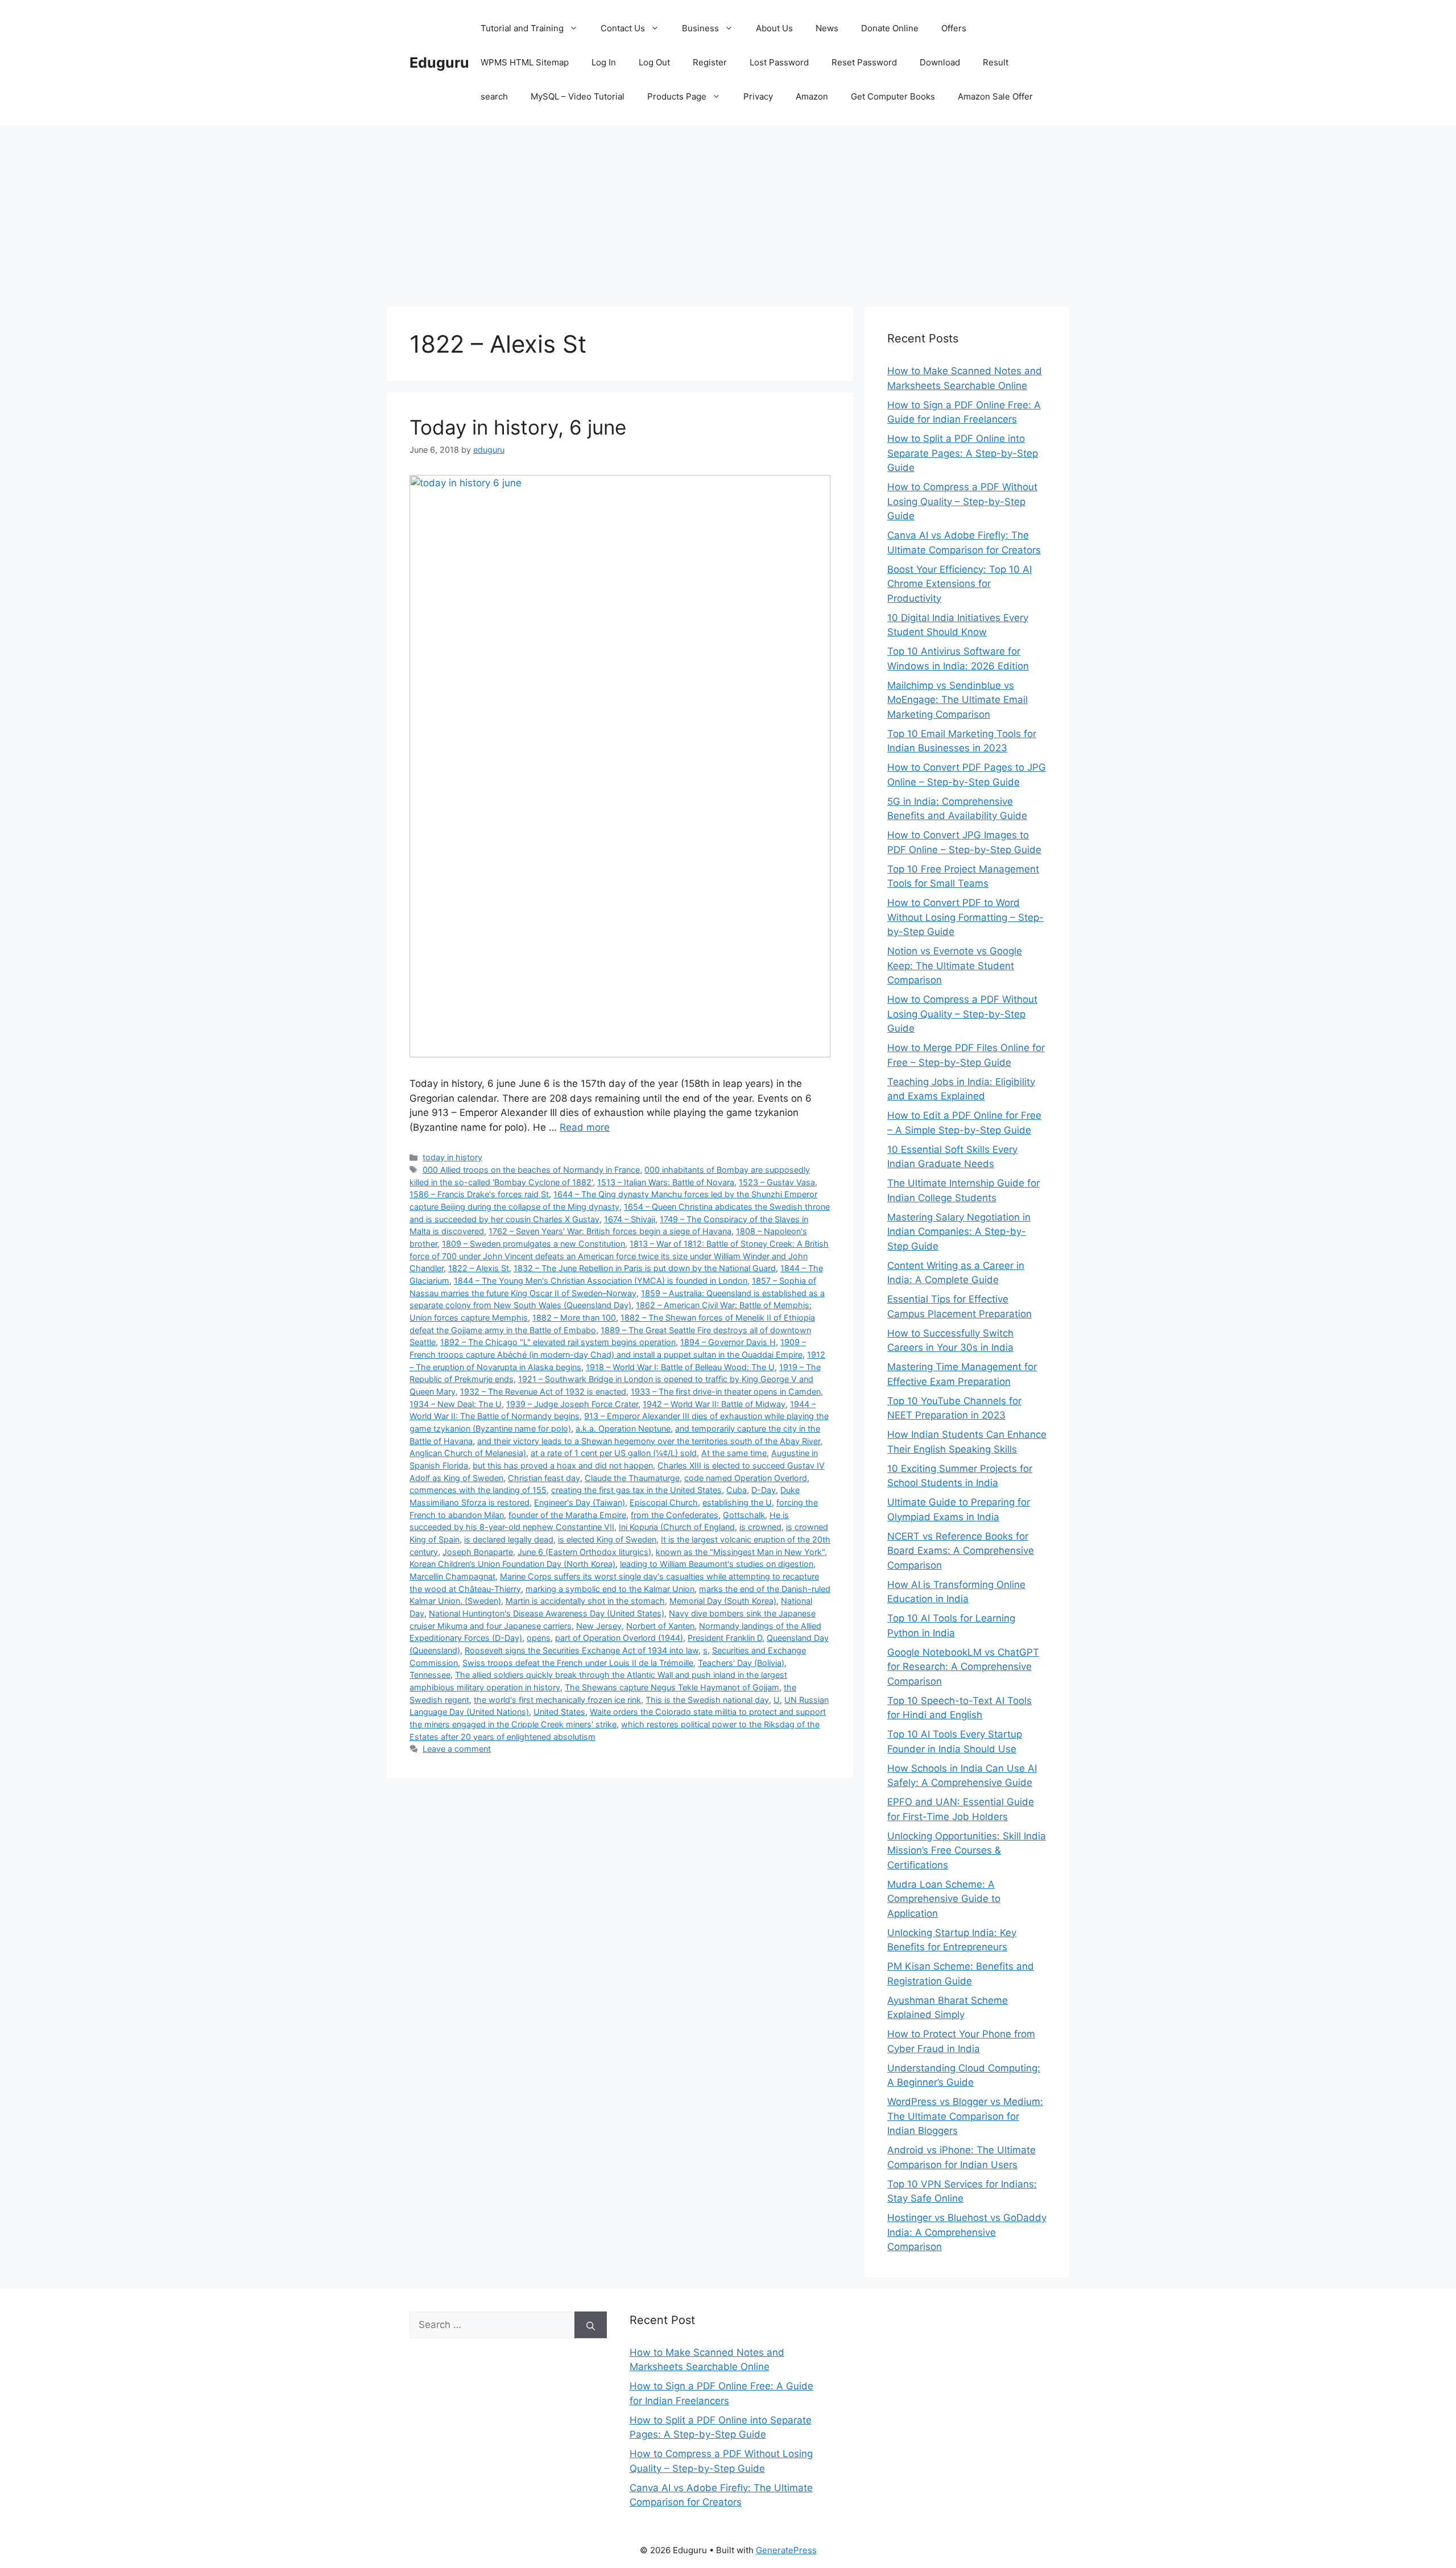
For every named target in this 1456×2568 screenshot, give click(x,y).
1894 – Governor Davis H (728, 1342)
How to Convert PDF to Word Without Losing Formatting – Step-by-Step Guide (965, 917)
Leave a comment (457, 1749)
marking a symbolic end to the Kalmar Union (610, 1589)
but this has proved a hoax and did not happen (563, 1465)
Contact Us (623, 28)
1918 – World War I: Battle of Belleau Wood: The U (680, 1367)
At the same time (734, 1453)
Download (940, 62)
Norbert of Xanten (660, 1626)
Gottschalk (744, 1515)
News (827, 28)
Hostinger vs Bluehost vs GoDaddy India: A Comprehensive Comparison (967, 2232)
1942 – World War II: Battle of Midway (714, 1404)
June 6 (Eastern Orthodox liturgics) (584, 1552)
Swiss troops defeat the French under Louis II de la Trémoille (578, 1663)
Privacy (758, 96)
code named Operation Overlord (746, 1478)
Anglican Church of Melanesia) (468, 1453)
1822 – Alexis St (479, 1268)
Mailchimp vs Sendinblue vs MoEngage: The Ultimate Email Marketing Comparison (957, 700)
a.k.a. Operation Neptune (623, 1428)
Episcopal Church (664, 1502)
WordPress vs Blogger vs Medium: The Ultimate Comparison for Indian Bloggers (965, 2116)
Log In (604, 62)
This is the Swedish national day (707, 1700)
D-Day (764, 1490)
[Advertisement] (728, 210)
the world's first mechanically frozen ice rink (557, 1700)
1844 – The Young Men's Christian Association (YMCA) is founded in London (601, 1281)
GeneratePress (786, 2550)
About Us (774, 28)
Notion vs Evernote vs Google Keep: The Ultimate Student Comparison (955, 965)
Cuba (737, 1490)
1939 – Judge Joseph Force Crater (572, 1404)
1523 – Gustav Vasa (777, 1182)
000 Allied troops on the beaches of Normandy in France (531, 1170)
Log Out (654, 62)
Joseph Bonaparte (478, 1552)
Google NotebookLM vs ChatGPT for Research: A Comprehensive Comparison (963, 1667)
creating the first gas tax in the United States (636, 1490)
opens (539, 1638)
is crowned (760, 1527)
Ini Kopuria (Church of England (677, 1527)
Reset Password (864, 62)
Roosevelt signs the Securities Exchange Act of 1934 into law (582, 1650)
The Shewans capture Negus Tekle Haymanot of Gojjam (672, 1687)
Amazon (812, 96)
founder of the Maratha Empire (567, 1515)
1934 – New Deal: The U (456, 1404)
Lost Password (779, 62)
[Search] (591, 2325)
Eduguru (439, 63)
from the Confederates (675, 1515)
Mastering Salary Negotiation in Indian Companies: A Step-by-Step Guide (959, 1232)
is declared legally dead (509, 1539)
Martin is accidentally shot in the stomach (585, 1601)
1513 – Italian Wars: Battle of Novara (666, 1182)
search (494, 96)
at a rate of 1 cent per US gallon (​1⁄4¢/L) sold (614, 1453)
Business (700, 28)
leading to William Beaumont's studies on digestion (717, 1564)
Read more (585, 1127)
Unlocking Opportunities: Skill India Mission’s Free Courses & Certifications (967, 1850)
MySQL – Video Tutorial (578, 96)
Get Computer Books (893, 96)
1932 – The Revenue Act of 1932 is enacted (543, 1391)
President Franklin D (725, 1638)
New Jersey (599, 1626)
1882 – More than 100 (574, 1318)
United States (559, 1712)
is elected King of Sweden (607, 1539)
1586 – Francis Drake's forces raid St (479, 1194)
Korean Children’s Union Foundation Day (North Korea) (512, 1564)
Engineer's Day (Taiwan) (580, 1502)
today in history (452, 1157)
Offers (954, 28)
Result (996, 62)
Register (710, 62)
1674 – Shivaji (630, 1219)
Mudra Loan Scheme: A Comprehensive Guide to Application (944, 1899)
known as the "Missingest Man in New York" (740, 1552)
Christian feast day (544, 1478)
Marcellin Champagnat (452, 1576)
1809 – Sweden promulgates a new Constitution (533, 1244)
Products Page (677, 96)
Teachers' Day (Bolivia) (741, 1663)
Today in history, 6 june (518, 427)
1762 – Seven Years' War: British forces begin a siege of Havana (610, 1231)
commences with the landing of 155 (478, 1490)
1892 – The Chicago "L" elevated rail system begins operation (558, 1342)
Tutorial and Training (522, 28)
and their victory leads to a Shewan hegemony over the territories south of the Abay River (649, 1441)
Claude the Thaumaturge (632, 1478)
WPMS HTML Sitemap (525, 62)
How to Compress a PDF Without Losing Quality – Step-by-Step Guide (962, 501)
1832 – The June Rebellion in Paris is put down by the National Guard (645, 1268)
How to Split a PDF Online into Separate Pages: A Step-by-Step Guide (963, 453)
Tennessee (430, 1675)
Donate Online (890, 28)
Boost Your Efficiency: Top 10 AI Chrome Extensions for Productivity (959, 584)
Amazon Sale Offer (995, 96)
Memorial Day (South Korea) (723, 1601)
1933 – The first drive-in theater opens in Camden (726, 1391)
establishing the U (737, 1502)
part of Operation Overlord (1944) (619, 1638)
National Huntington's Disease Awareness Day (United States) (547, 1613)
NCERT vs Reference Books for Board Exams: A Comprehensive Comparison (961, 1551)
